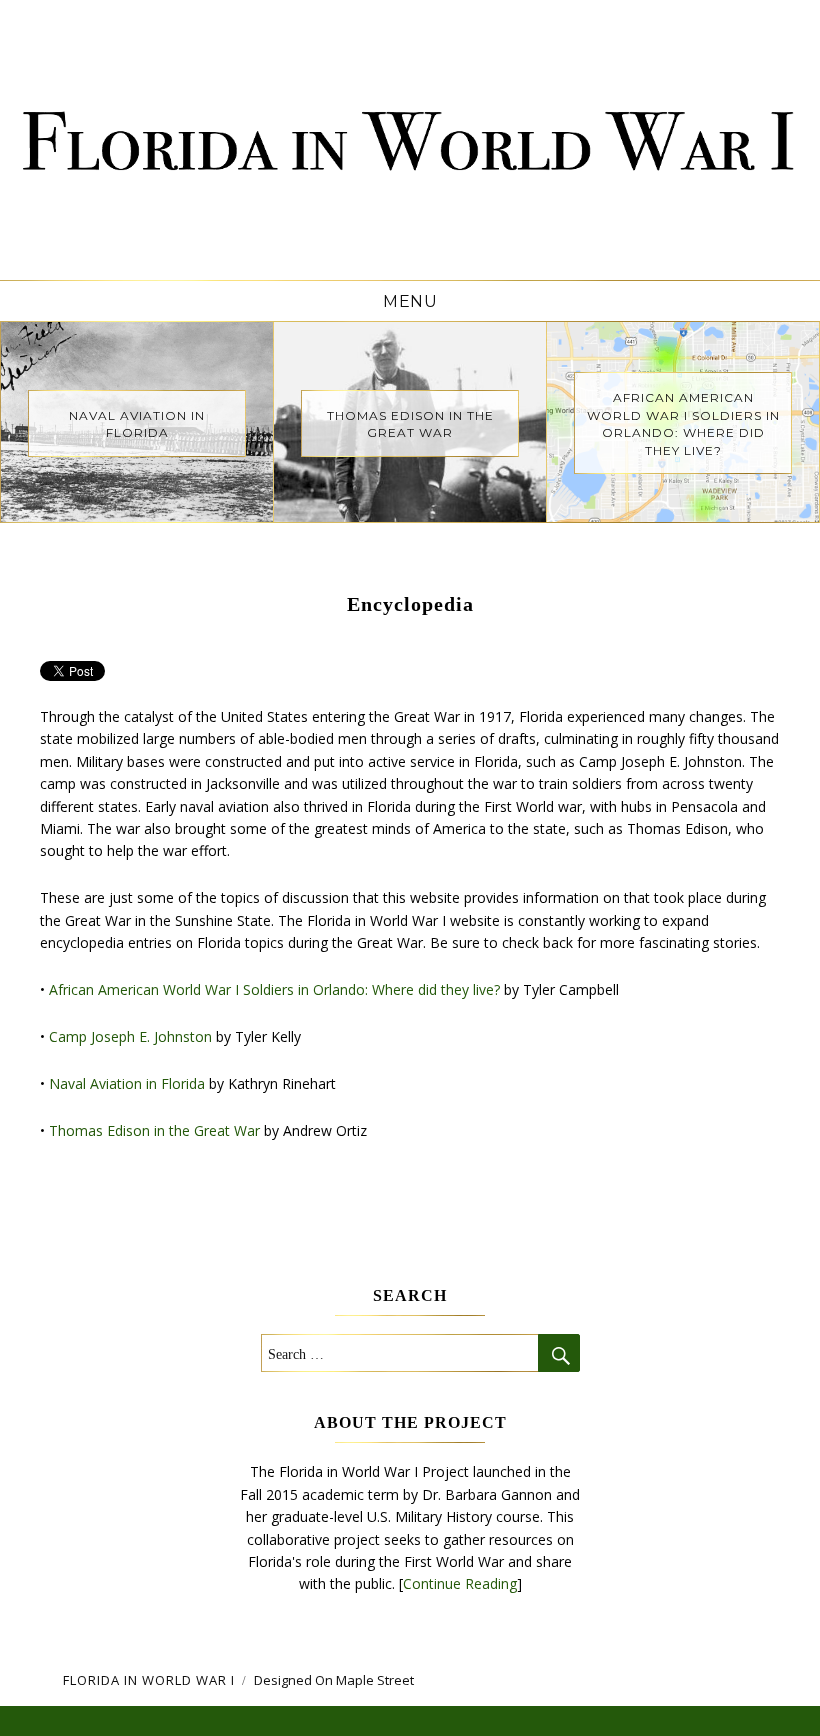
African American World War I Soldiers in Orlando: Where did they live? (274, 989)
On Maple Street (364, 1680)
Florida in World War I (149, 1680)
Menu (410, 301)
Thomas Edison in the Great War (154, 1130)
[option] (137, 422)
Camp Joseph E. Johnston (130, 1036)
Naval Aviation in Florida (127, 1083)
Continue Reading (460, 1583)
